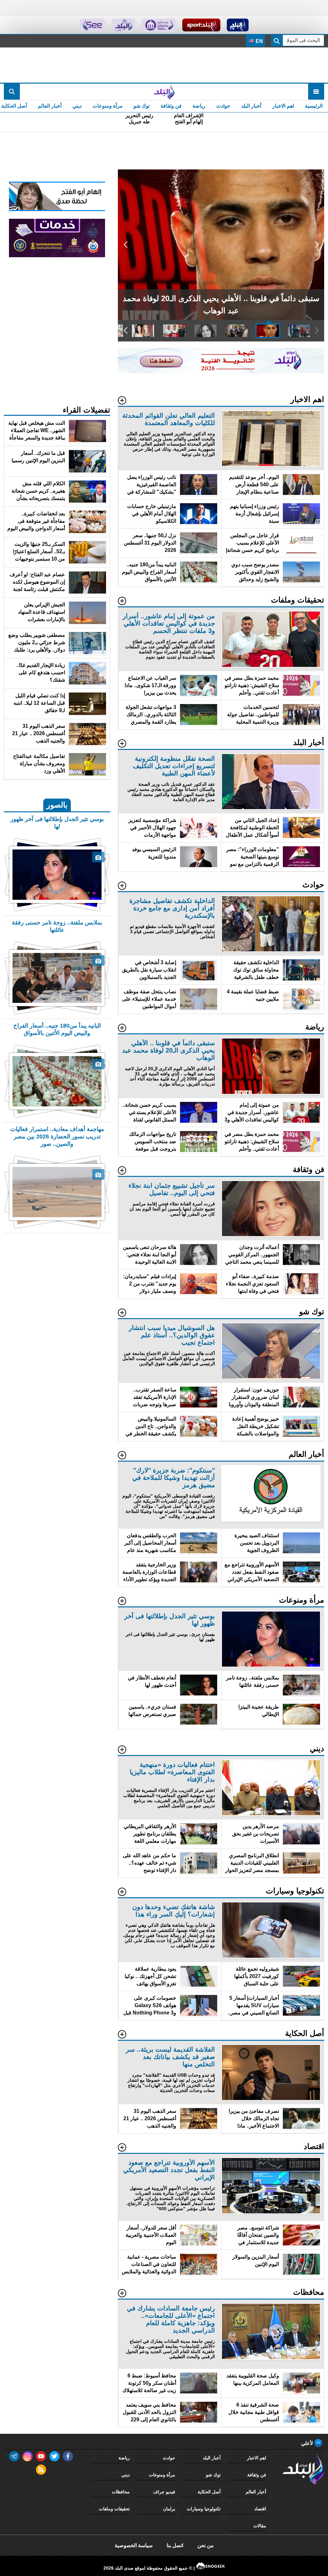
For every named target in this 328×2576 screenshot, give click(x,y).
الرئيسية (314, 106)
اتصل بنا (175, 2545)
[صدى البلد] (164, 92)
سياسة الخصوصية (134, 2545)
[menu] (316, 92)
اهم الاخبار (283, 106)
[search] (12, 92)
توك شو (142, 106)
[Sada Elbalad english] (92, 25)
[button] (317, 245)
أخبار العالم (50, 106)
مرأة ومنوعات (108, 106)
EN (259, 41)
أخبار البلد (251, 106)
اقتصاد (260, 2509)
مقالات (260, 2526)
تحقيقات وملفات (114, 2509)
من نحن (205, 2545)
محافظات (121, 2492)
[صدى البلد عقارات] (123, 25)
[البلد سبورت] (201, 25)
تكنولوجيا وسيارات (204, 2509)
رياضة (199, 106)
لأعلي (308, 2443)
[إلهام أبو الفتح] (57, 209)
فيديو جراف (164, 2492)
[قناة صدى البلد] (238, 25)
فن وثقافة (171, 106)
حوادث (223, 106)
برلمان (169, 2509)
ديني (77, 106)
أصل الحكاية (209, 2492)
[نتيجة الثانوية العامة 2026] (221, 371)
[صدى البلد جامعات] (159, 25)
